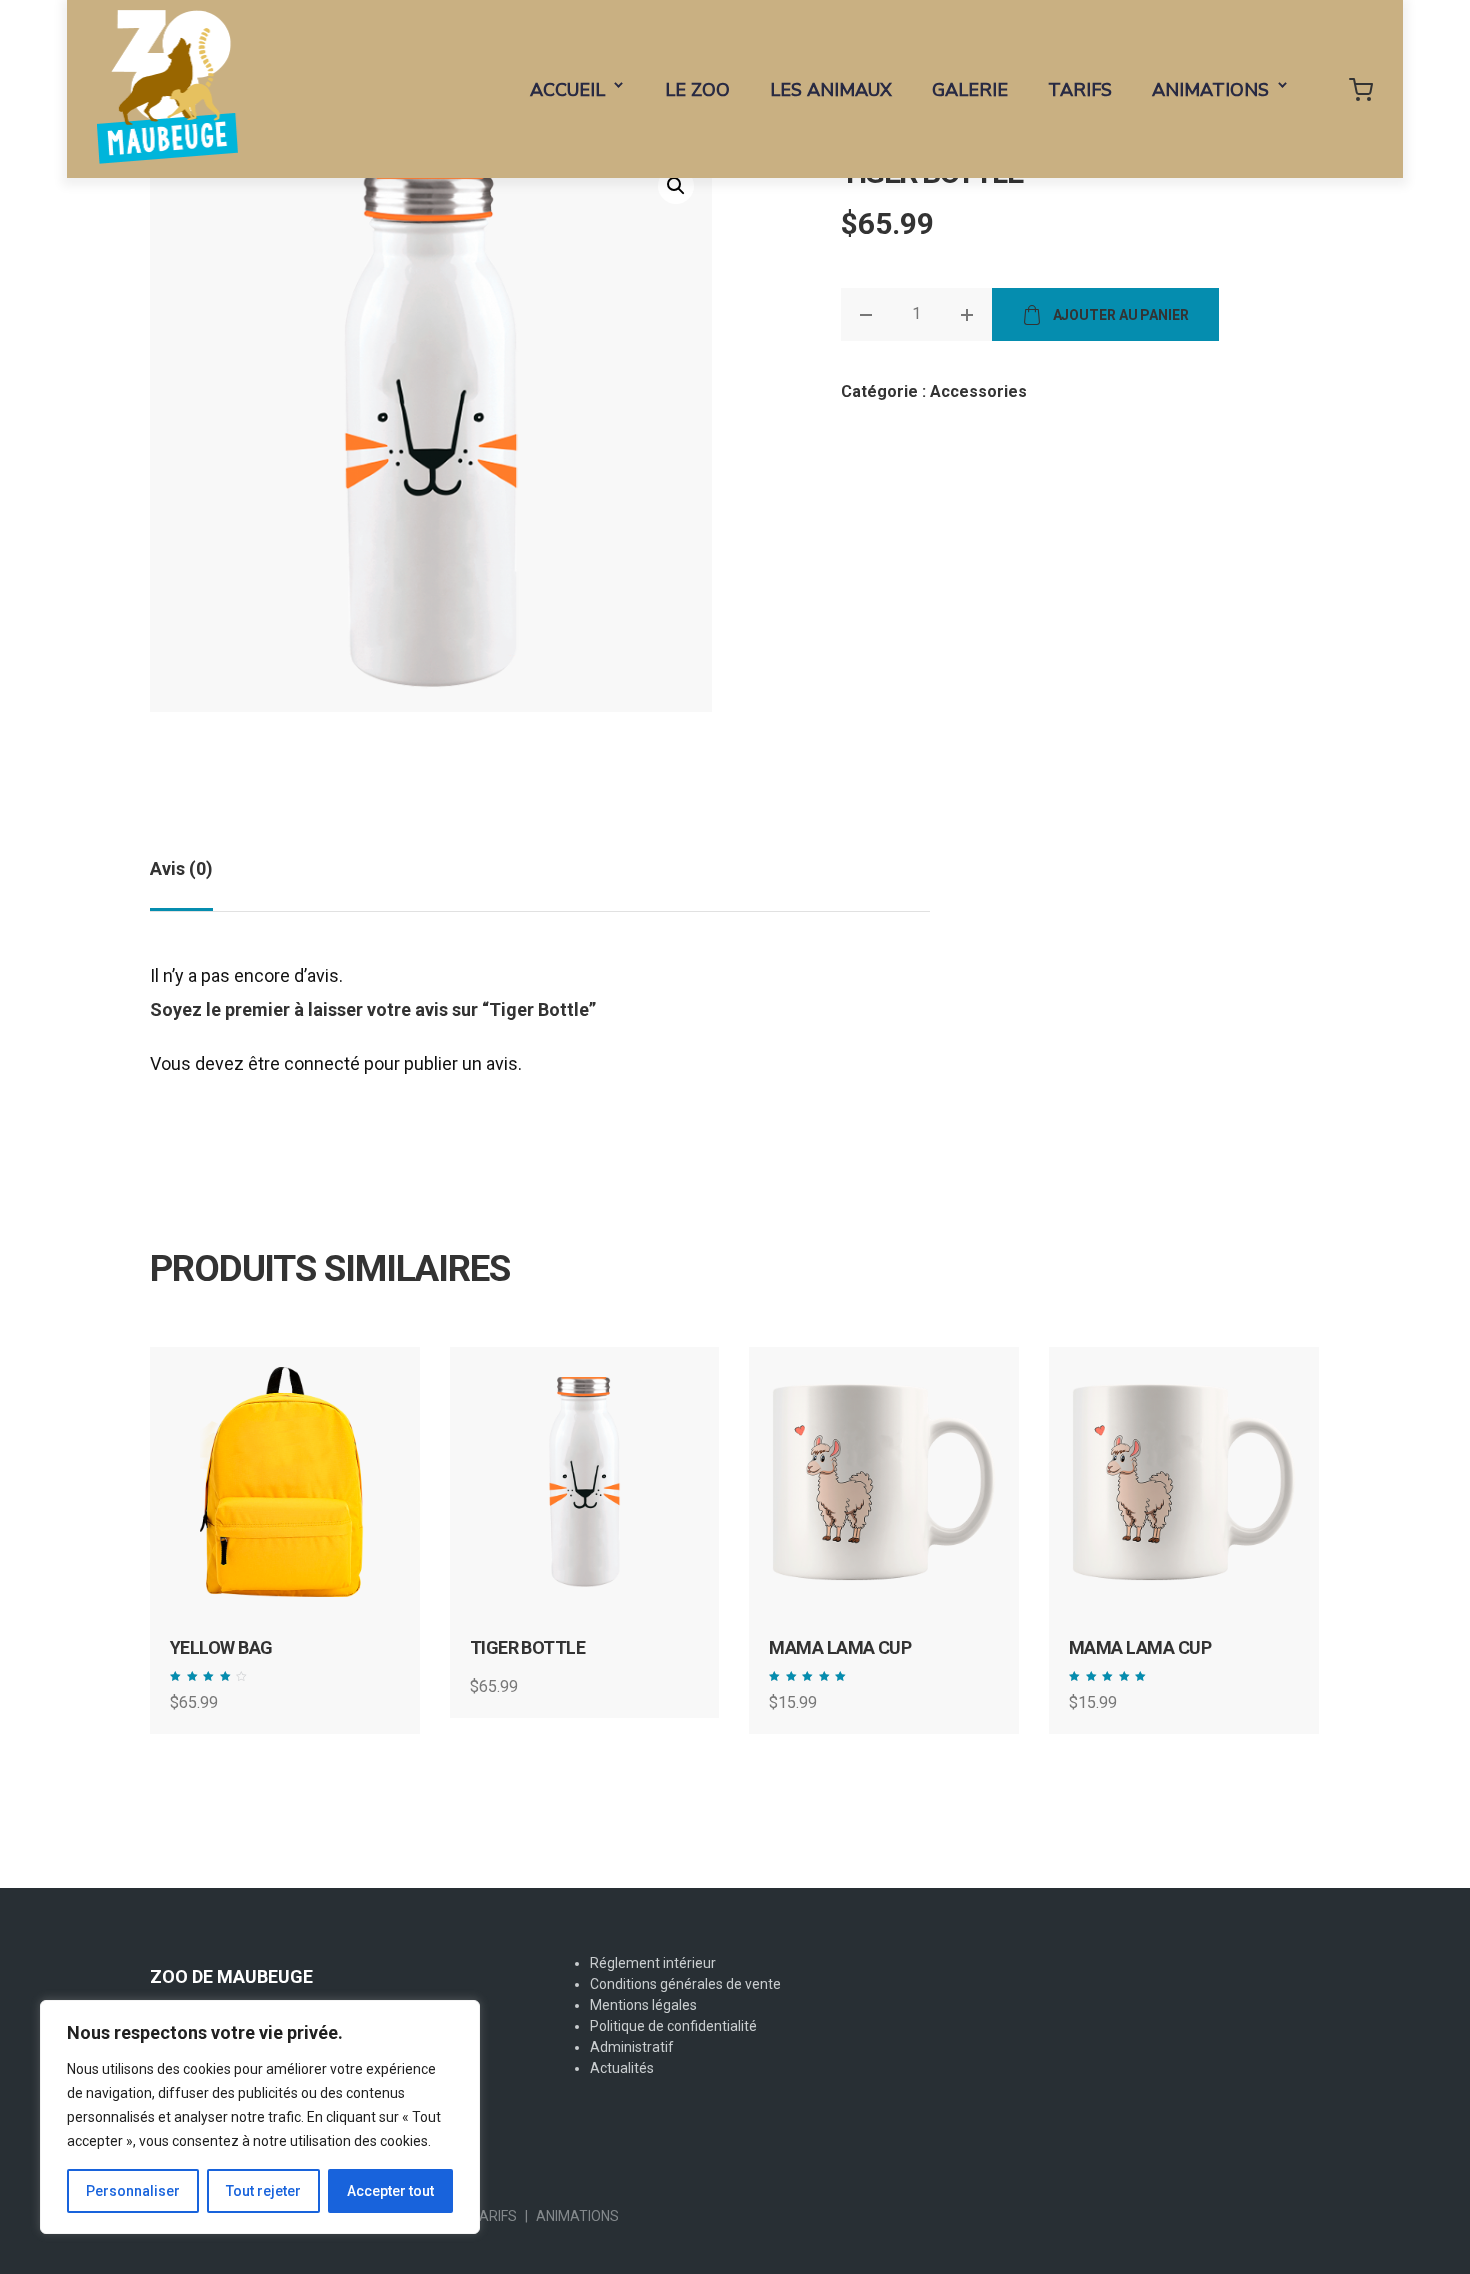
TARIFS (1080, 90)
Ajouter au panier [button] (300, 1528)
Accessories (978, 391)
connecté (322, 1063)
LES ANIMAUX (831, 90)
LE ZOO (697, 90)
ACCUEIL (567, 90)
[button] (676, 186)
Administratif (632, 2047)
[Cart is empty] (1361, 89)
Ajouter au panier (1121, 315)
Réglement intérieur (653, 1963)
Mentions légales (643, 2005)
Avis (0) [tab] (181, 868)
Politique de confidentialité (673, 2026)
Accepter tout (390, 2191)
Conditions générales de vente (685, 1984)
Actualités (622, 2068)
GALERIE (970, 90)
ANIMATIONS (1210, 90)
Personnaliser (133, 2191)
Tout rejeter (263, 2191)
